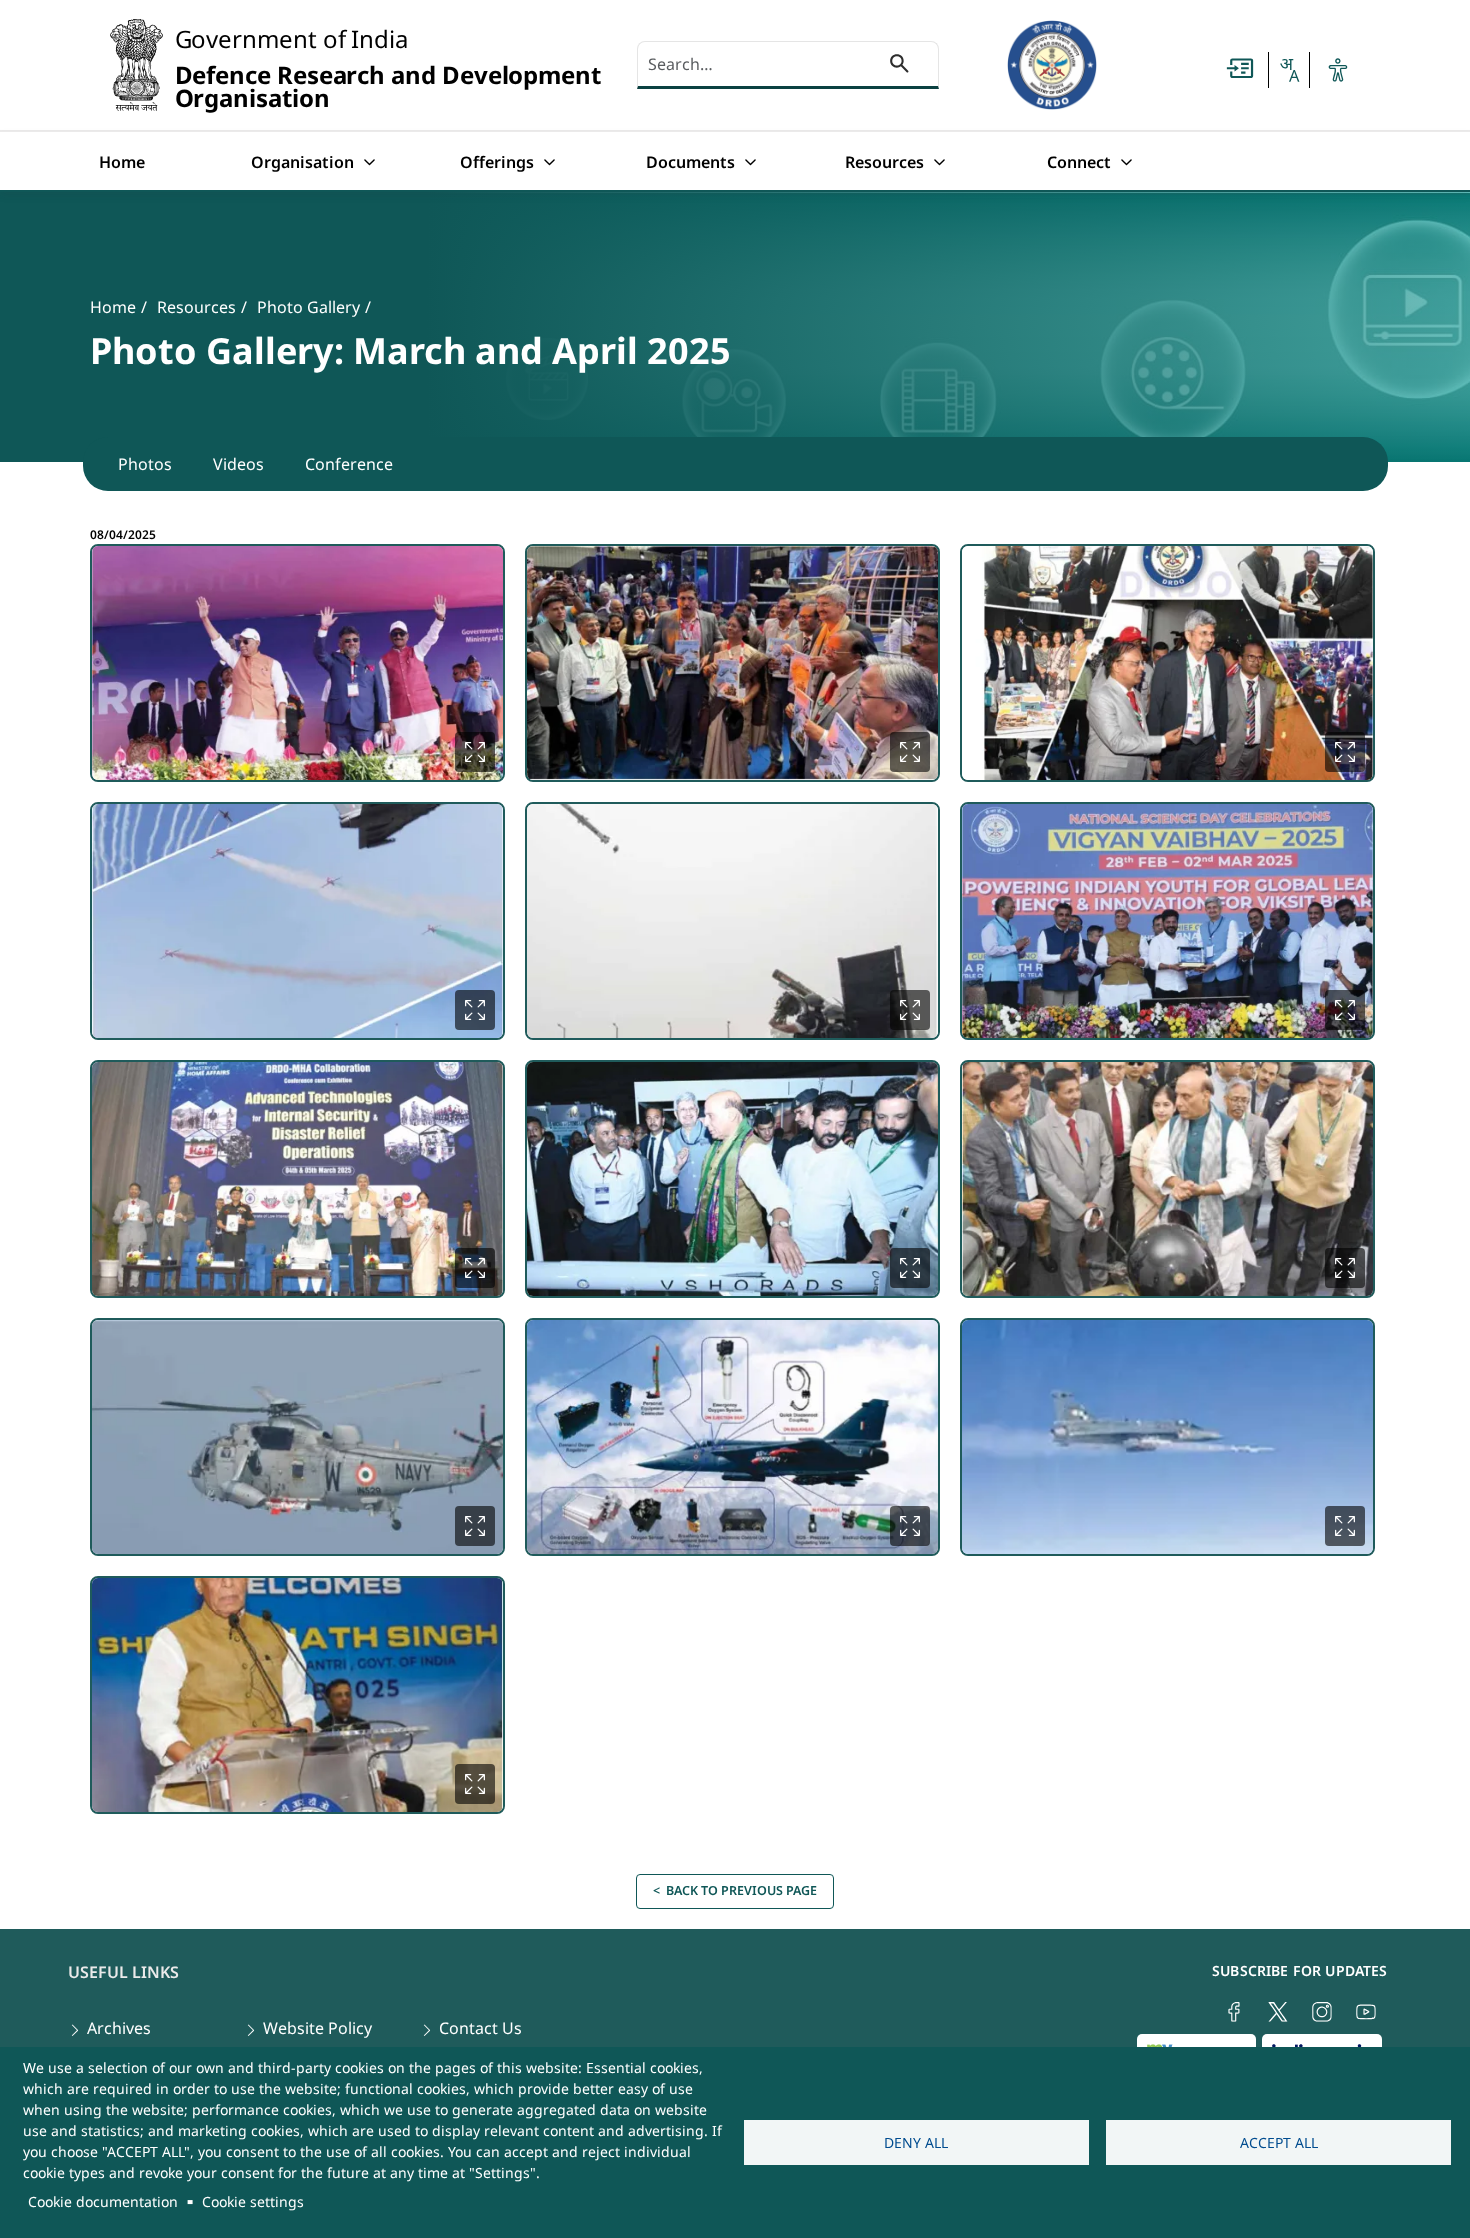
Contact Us (480, 2028)
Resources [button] (884, 162)
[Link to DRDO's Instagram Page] (1322, 2012)
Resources (196, 307)
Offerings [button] (497, 162)
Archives (119, 2028)
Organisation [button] (302, 162)
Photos (145, 464)
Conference (349, 464)
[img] (297, 663)
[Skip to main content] (1240, 68)
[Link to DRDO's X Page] (1278, 2012)
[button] (1289, 70)
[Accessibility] (1338, 70)
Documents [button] (690, 162)
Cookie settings (253, 2201)
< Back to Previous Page (735, 1890)
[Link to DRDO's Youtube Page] (1366, 2012)
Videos (238, 464)
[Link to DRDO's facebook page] (1234, 2012)
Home (122, 162)
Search (899, 67)
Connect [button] (1079, 162)
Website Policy (317, 2028)
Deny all (916, 2142)
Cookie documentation (103, 2201)
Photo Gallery (308, 307)
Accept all (1279, 2142)
